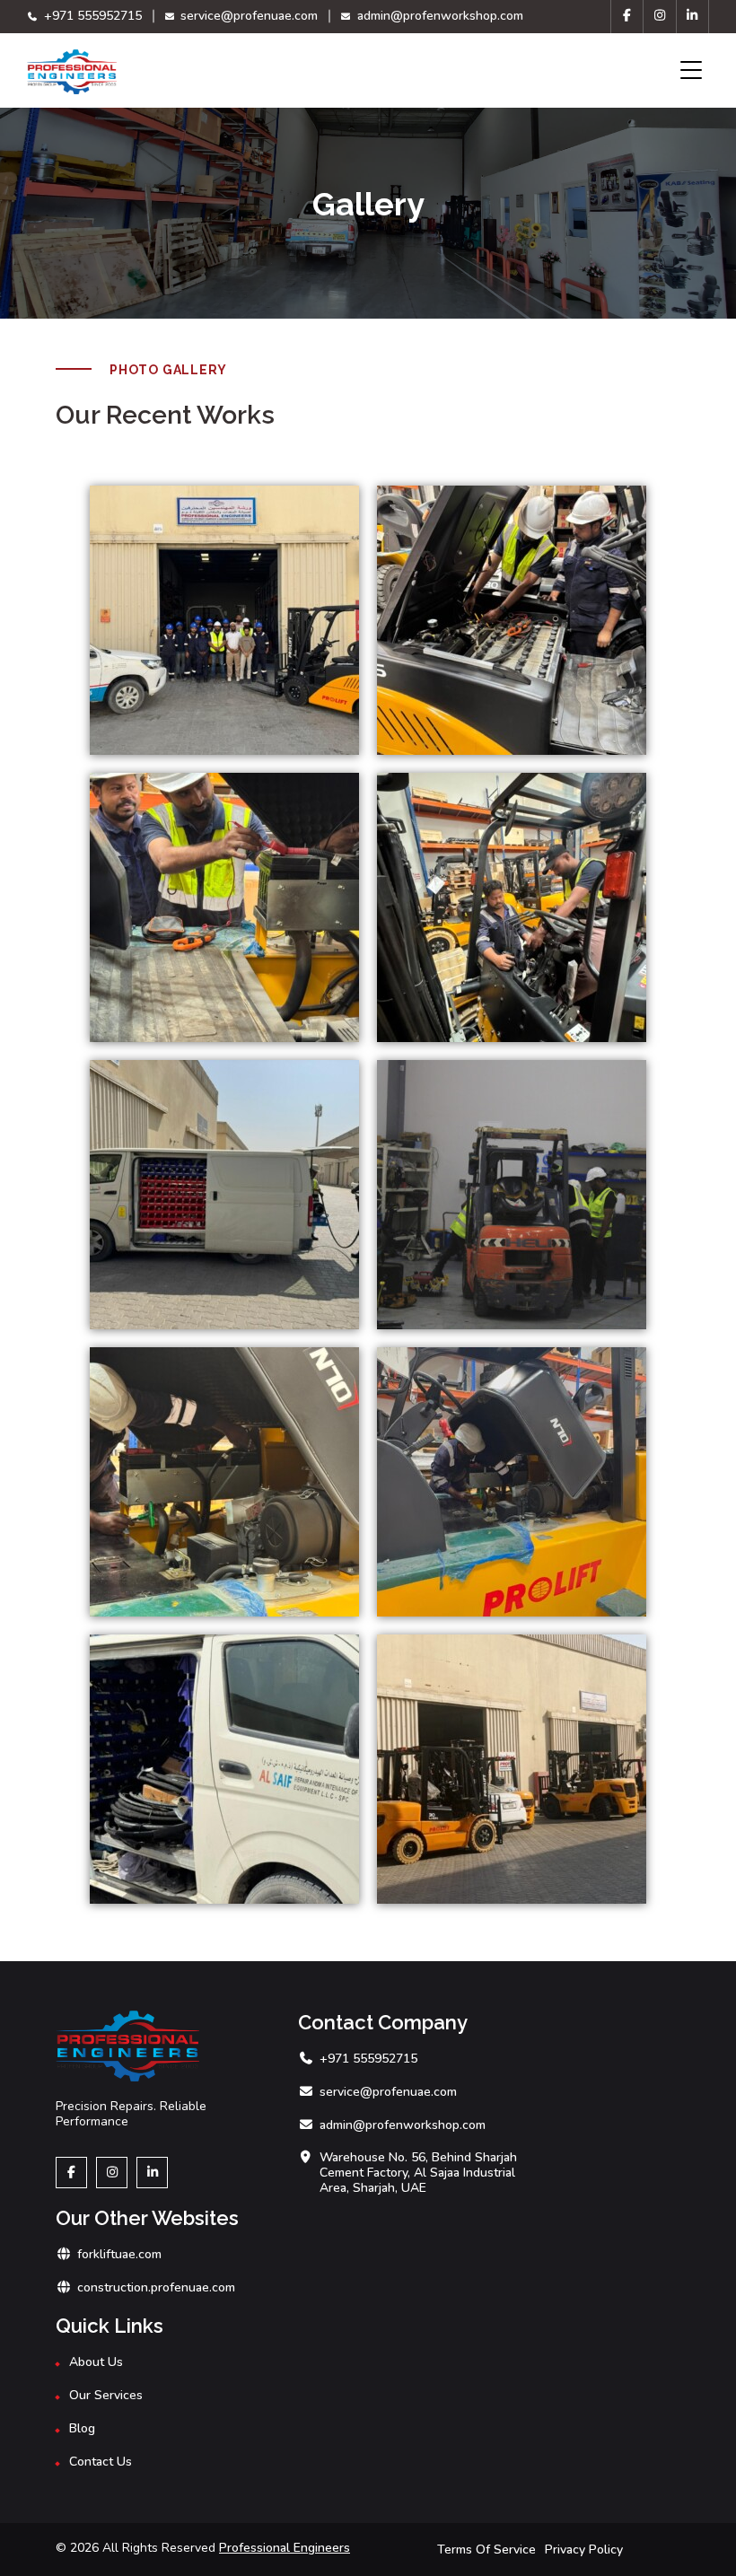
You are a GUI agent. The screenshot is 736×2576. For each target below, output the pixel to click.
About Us (96, 2363)
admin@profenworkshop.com (438, 16)
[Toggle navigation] (691, 70)
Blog (82, 2429)
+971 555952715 (91, 16)
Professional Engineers (285, 2548)
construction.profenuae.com (156, 2288)
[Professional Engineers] (72, 72)
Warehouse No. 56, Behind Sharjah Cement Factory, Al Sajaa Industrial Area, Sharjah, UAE (418, 2173)
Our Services (106, 2396)
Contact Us (101, 2462)
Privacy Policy (584, 2550)
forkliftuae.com (119, 2255)
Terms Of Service (486, 2550)
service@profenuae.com (247, 16)
